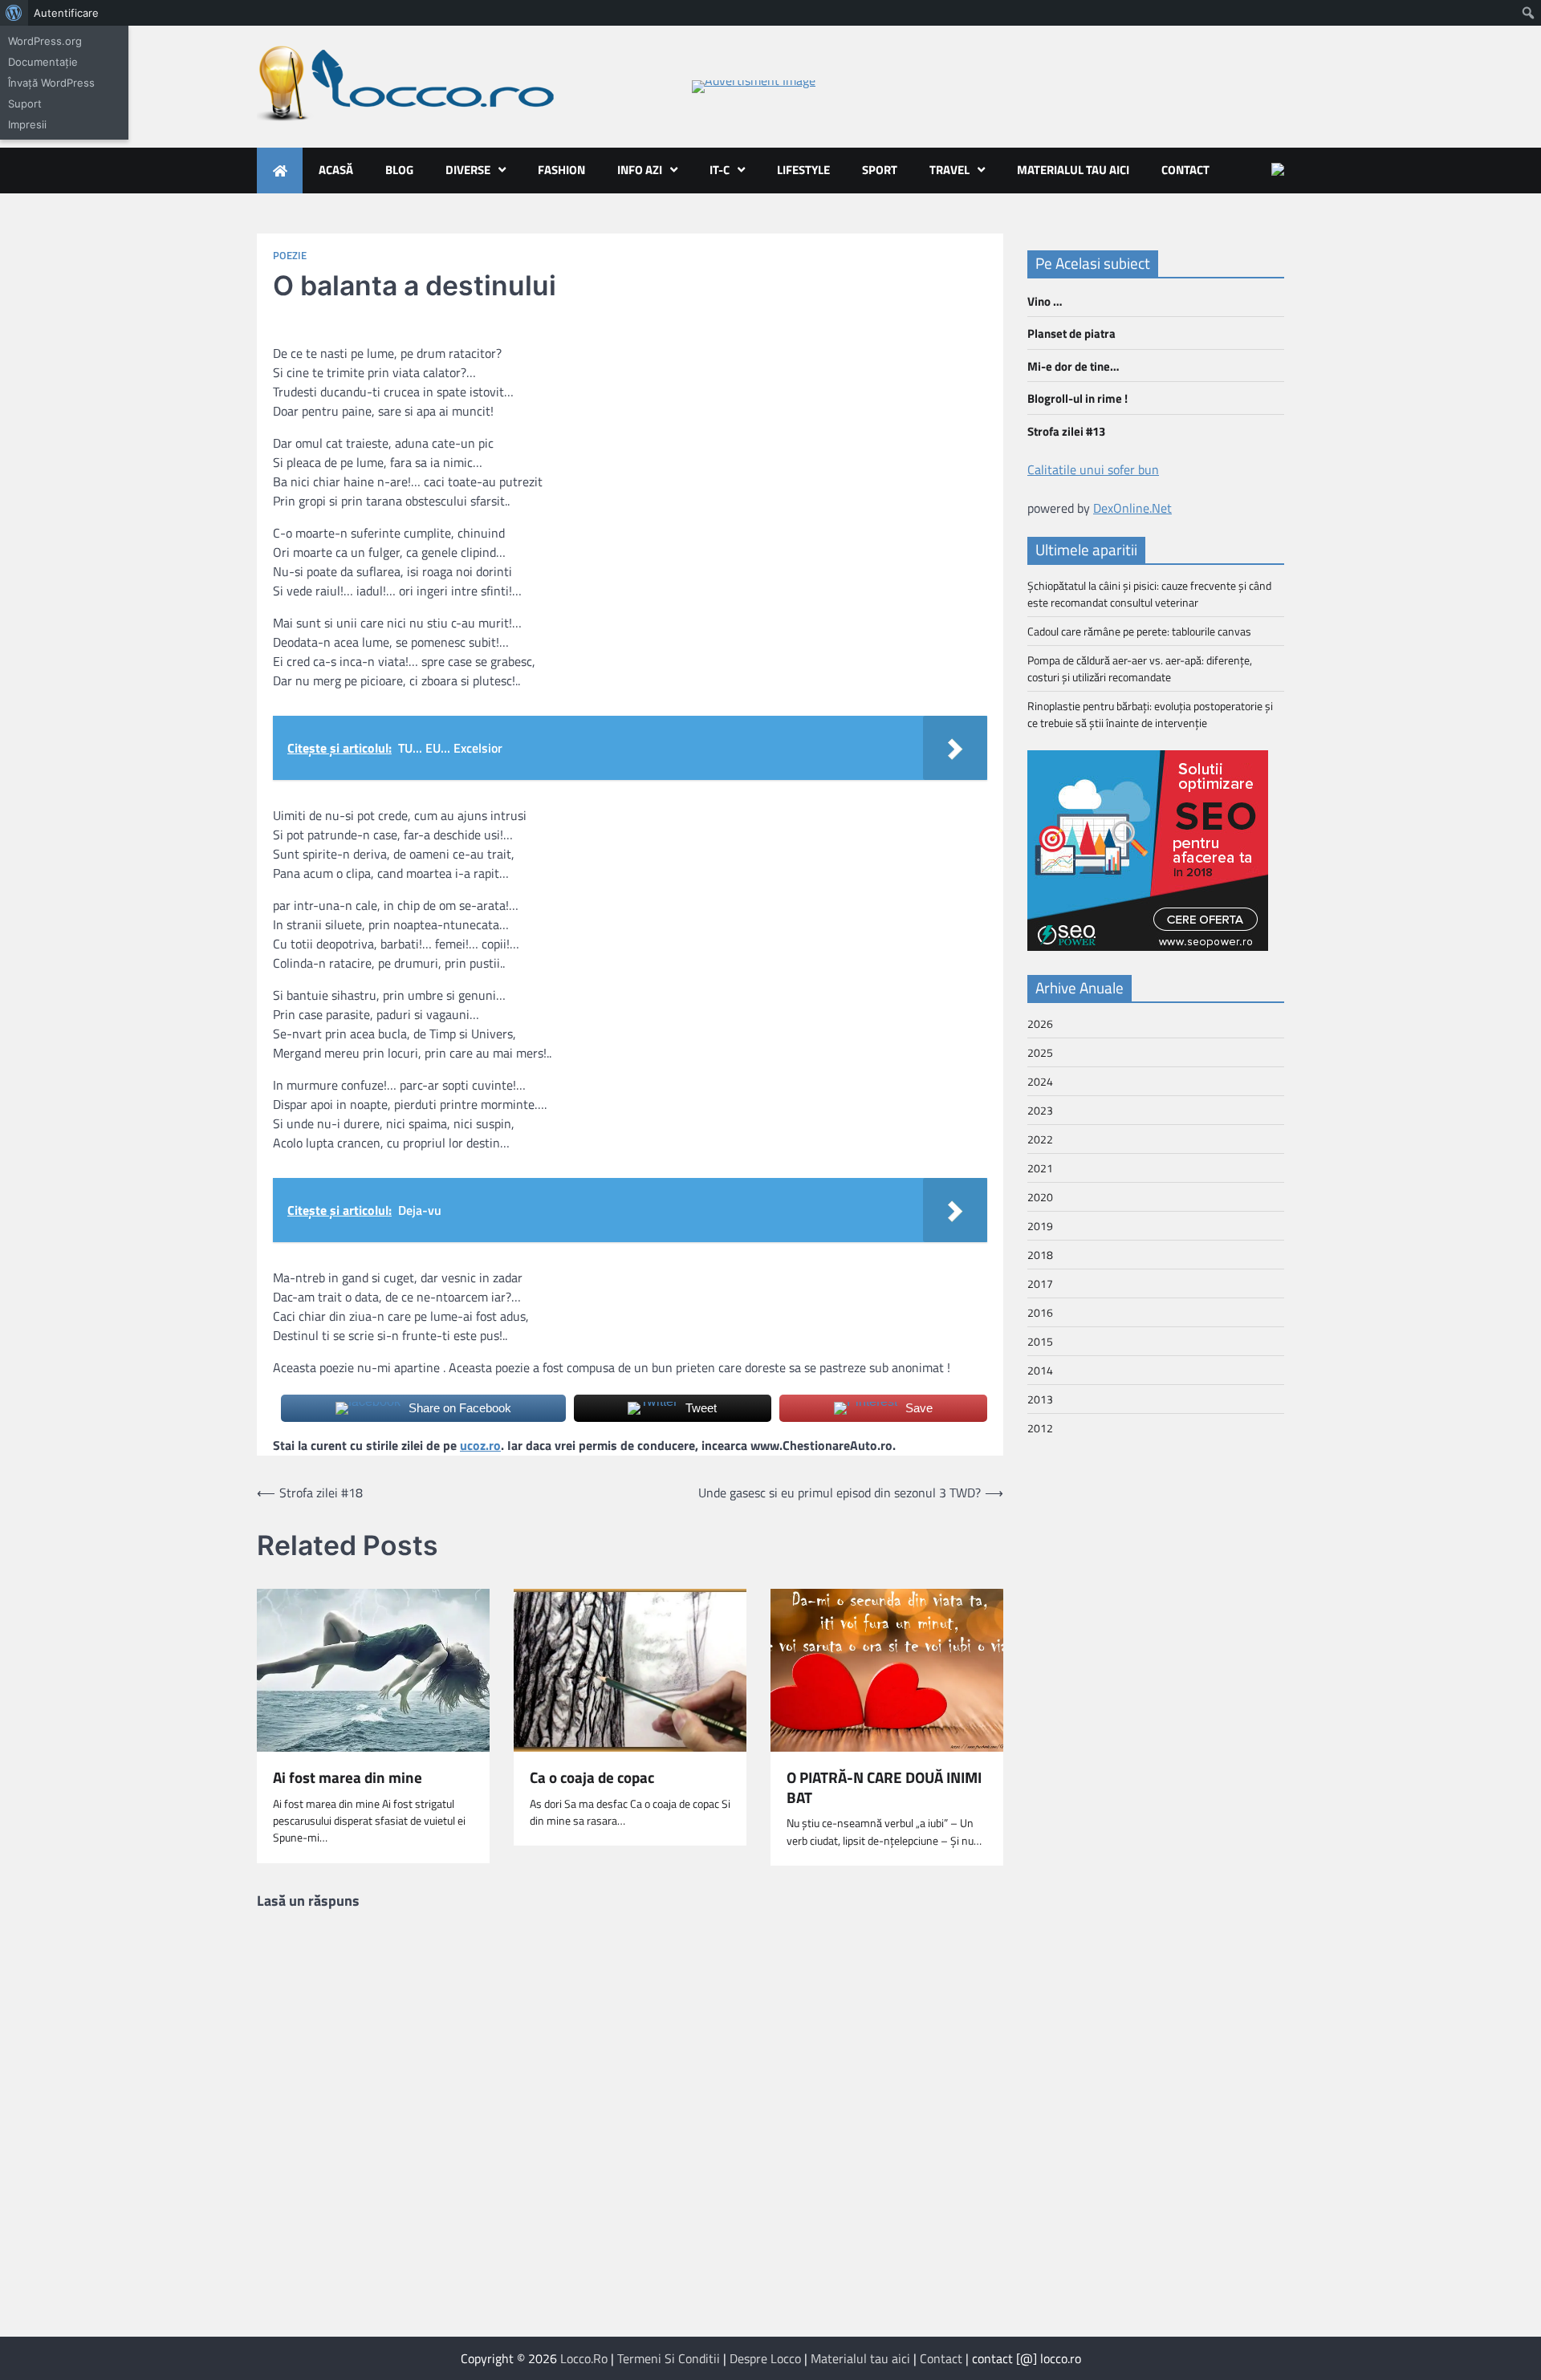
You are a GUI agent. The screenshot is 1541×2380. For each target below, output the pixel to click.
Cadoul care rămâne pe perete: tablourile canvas (1139, 631)
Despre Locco (765, 2358)
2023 (1040, 1110)
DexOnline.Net (1132, 508)
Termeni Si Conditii (669, 2358)
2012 (1040, 1428)
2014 (1040, 1370)
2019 (1040, 1226)
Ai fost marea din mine (348, 1778)
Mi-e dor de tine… (1073, 366)
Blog (399, 170)
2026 (1040, 1023)
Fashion (561, 170)
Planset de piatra (1071, 333)
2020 (1040, 1197)
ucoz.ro (480, 1445)
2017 (1040, 1283)
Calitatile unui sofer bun (1093, 469)
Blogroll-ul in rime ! (1077, 398)
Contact (1185, 170)
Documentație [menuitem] (43, 62)
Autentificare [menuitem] (66, 13)
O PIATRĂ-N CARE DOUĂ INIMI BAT (884, 1788)
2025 (1040, 1052)
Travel (949, 170)
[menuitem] (14, 13)
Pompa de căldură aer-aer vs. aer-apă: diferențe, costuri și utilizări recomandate (1140, 668)
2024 (1040, 1081)
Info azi (640, 170)
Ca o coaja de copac (592, 1778)
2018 (1040, 1255)
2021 (1040, 1168)
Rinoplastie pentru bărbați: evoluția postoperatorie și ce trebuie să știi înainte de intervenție (1150, 714)
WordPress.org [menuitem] (45, 41)
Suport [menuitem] (25, 104)
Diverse (468, 170)
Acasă (336, 170)
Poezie (290, 256)
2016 (1040, 1312)
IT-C (720, 170)
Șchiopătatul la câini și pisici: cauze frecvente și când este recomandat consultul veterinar (1149, 594)
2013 (1040, 1399)
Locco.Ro (584, 2358)
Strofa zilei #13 (1066, 431)
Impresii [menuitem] (27, 124)
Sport (880, 170)
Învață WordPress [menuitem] (51, 83)
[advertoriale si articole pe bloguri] (1148, 946)
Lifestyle (803, 170)
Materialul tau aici (1073, 170)
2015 (1040, 1341)
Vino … (1045, 301)
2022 (1040, 1139)
